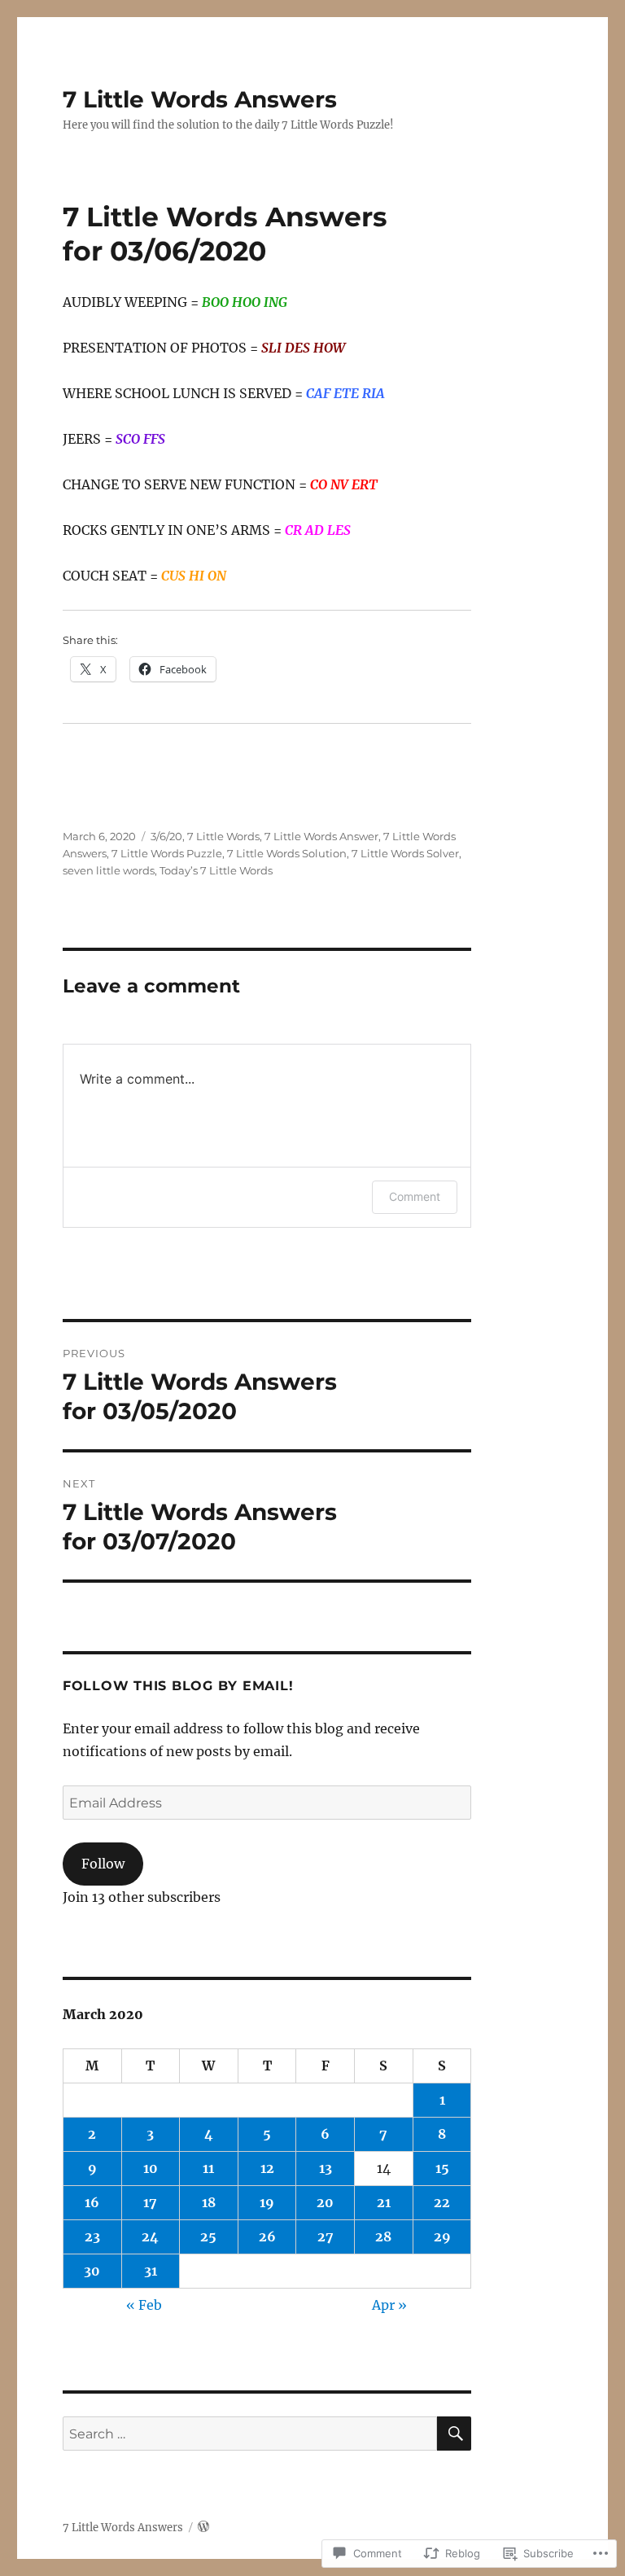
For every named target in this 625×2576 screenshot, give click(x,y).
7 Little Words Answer (321, 836)
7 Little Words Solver (405, 853)
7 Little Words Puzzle (167, 853)
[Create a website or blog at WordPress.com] (203, 2528)
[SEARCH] (454, 2434)
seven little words (109, 870)
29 (442, 2236)
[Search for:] (250, 2434)
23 (92, 2236)
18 (209, 2202)
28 (383, 2236)
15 (442, 2168)
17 (150, 2202)
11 (208, 2168)
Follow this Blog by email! (178, 1686)
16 (92, 2202)
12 (267, 2168)
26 (267, 2236)
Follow (103, 1864)
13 (326, 2168)
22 (442, 2202)
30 (92, 2271)
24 (150, 2236)
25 (208, 2236)
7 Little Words (223, 836)
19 (267, 2202)
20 (325, 2202)
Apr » (389, 2305)
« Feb (144, 2305)
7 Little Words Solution (287, 853)
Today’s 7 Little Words (216, 870)
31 (151, 2271)
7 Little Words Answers (200, 99)
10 (151, 2168)
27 (326, 2236)
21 (384, 2202)
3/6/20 (166, 836)
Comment (415, 1196)
